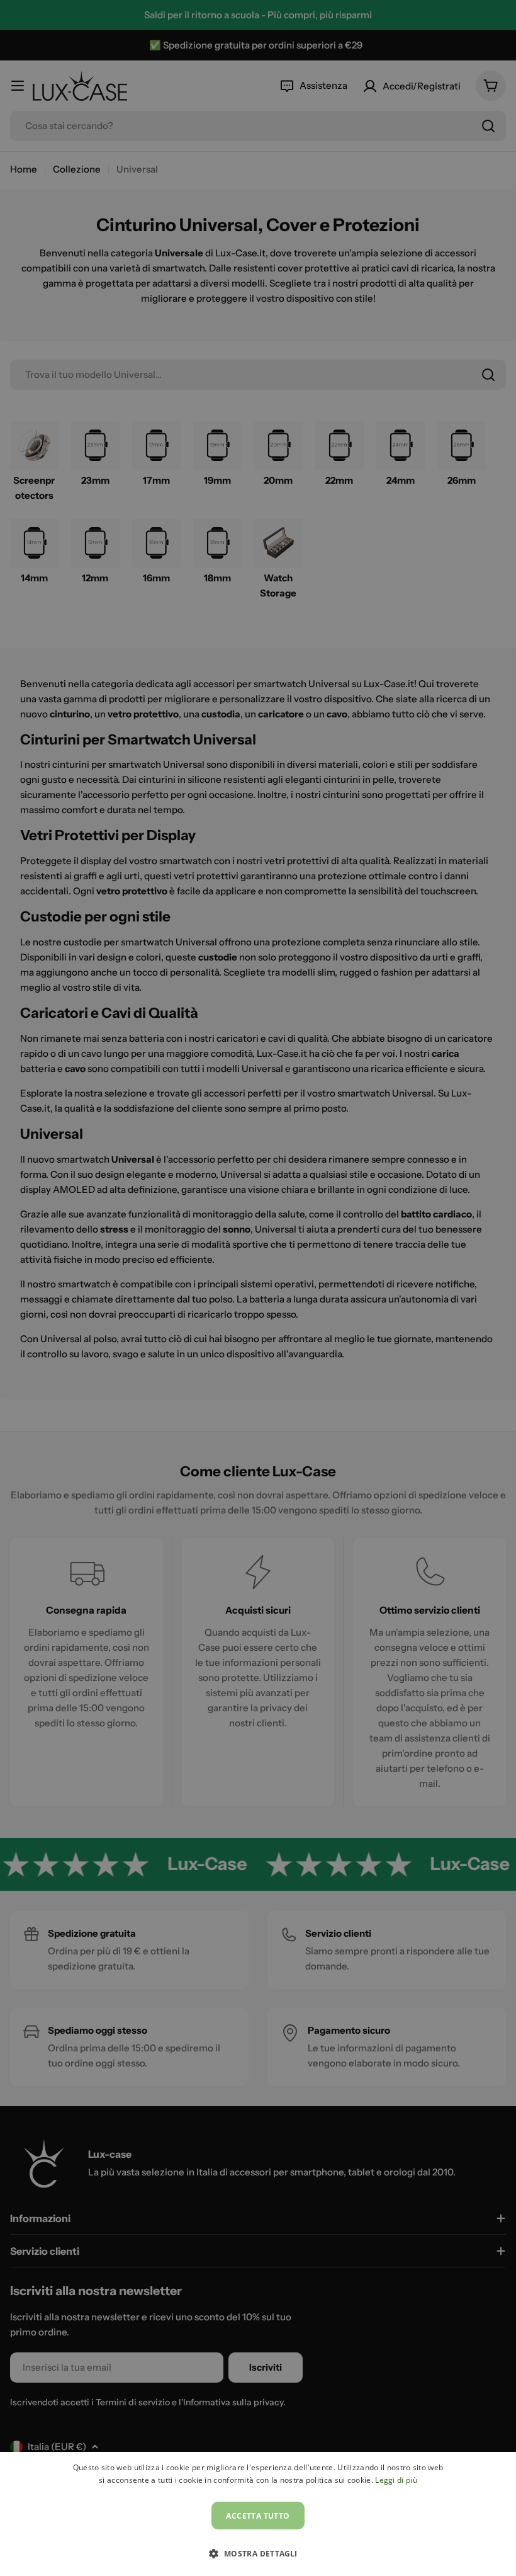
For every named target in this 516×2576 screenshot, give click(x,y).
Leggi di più (396, 2480)
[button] (258, 2553)
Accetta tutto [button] (258, 2516)
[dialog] (258, 2514)
